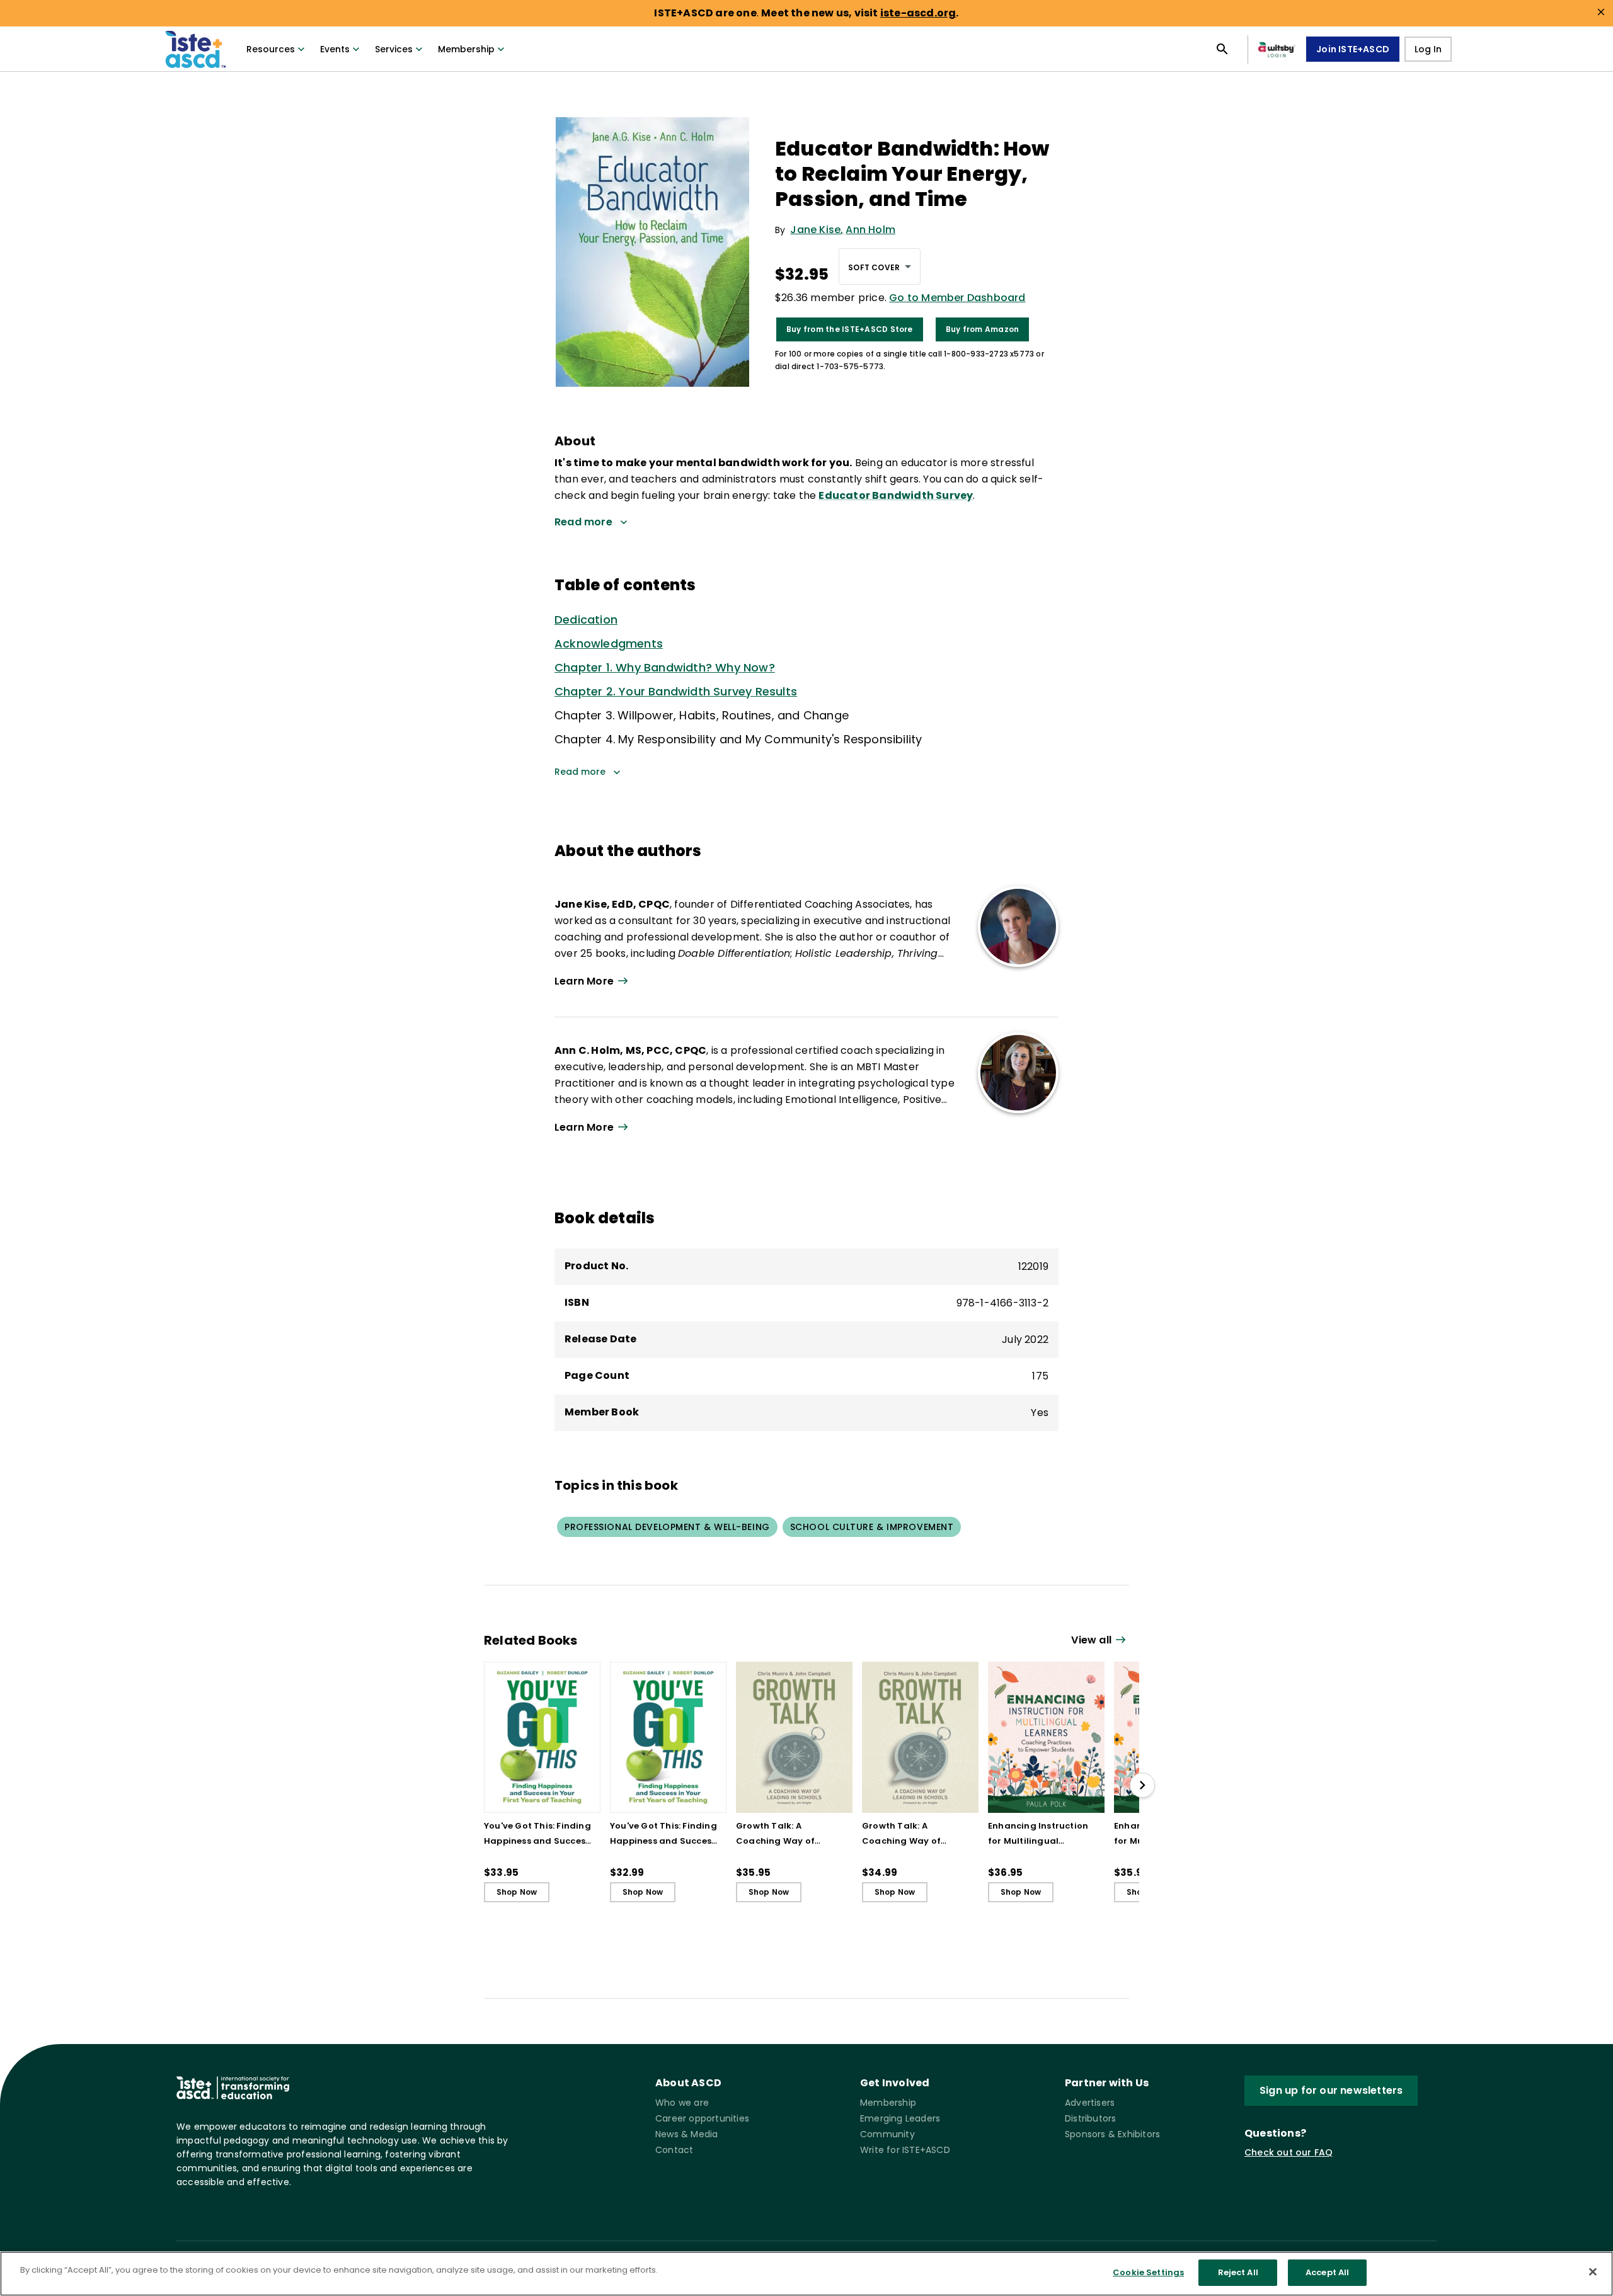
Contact (674, 2150)
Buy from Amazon (983, 329)
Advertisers (1090, 2103)
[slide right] (1142, 1785)
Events (335, 49)
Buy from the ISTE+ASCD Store (850, 329)
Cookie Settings (1148, 2272)
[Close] (1593, 2271)
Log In (1428, 49)
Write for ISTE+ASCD (905, 2150)
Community (887, 2134)
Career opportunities (702, 2118)
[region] (806, 2274)
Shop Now (517, 1892)
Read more (580, 772)
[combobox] (880, 266)
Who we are (682, 2103)
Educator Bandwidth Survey (896, 495)
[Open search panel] (1222, 49)
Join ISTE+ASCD (1353, 49)
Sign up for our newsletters (1331, 2090)
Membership (466, 49)
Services (394, 49)
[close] (1601, 12)
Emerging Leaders (900, 2118)
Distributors (1090, 2118)
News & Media (686, 2134)
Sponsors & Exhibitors (1112, 2134)
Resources (271, 49)
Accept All (1327, 2272)
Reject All (1238, 2272)
